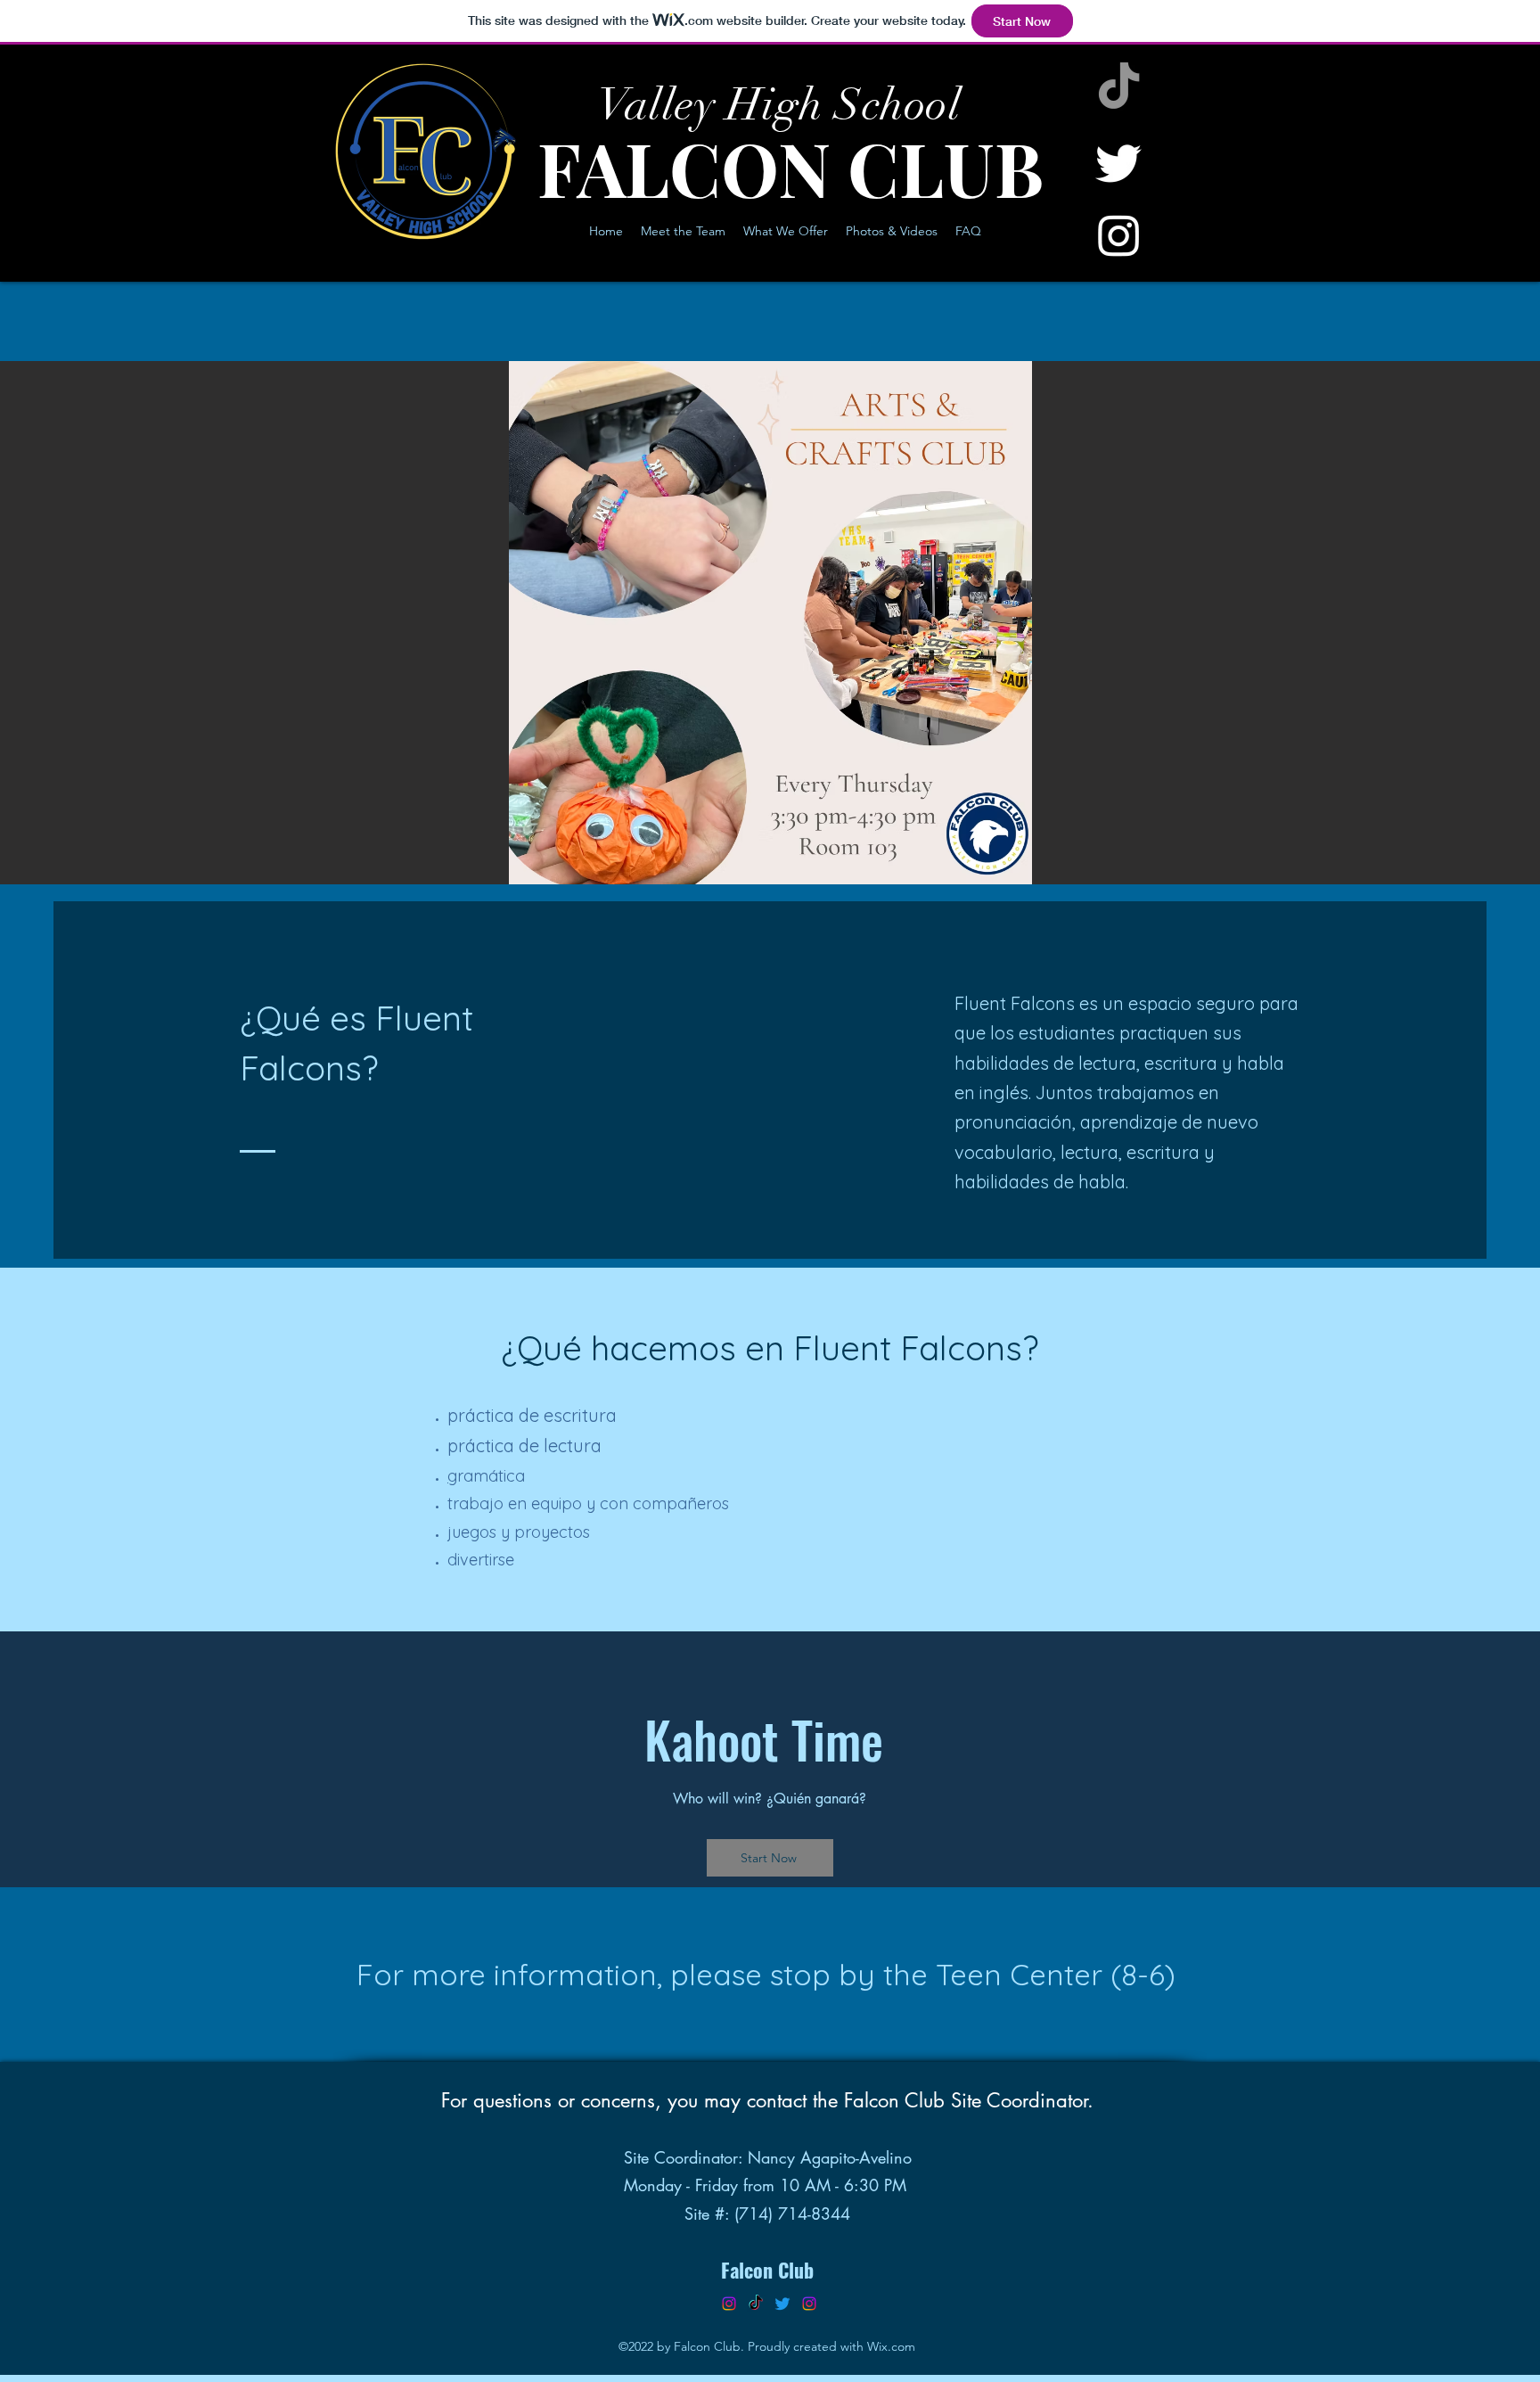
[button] (770, 623)
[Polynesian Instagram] (809, 2304)
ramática (491, 1476)
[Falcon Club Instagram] (729, 2304)
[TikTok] (1119, 89)
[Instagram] (1119, 235)
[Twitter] (1119, 162)
